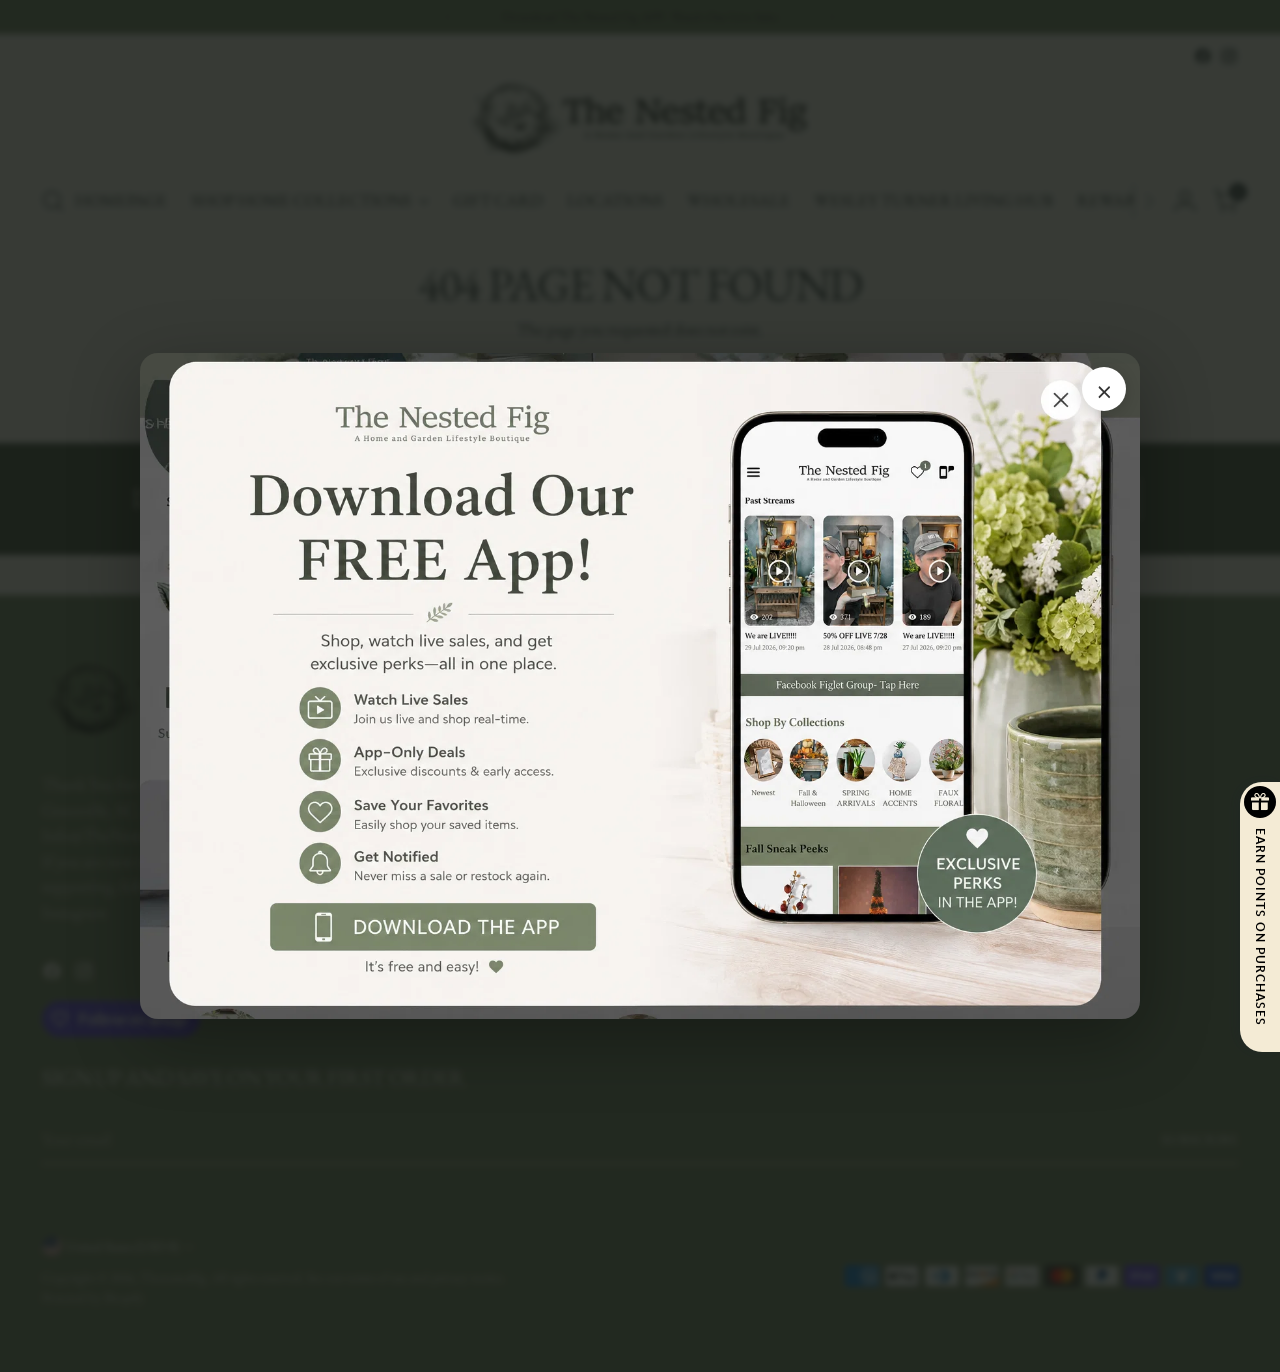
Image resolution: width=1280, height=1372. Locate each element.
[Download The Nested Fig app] (640, 686)
